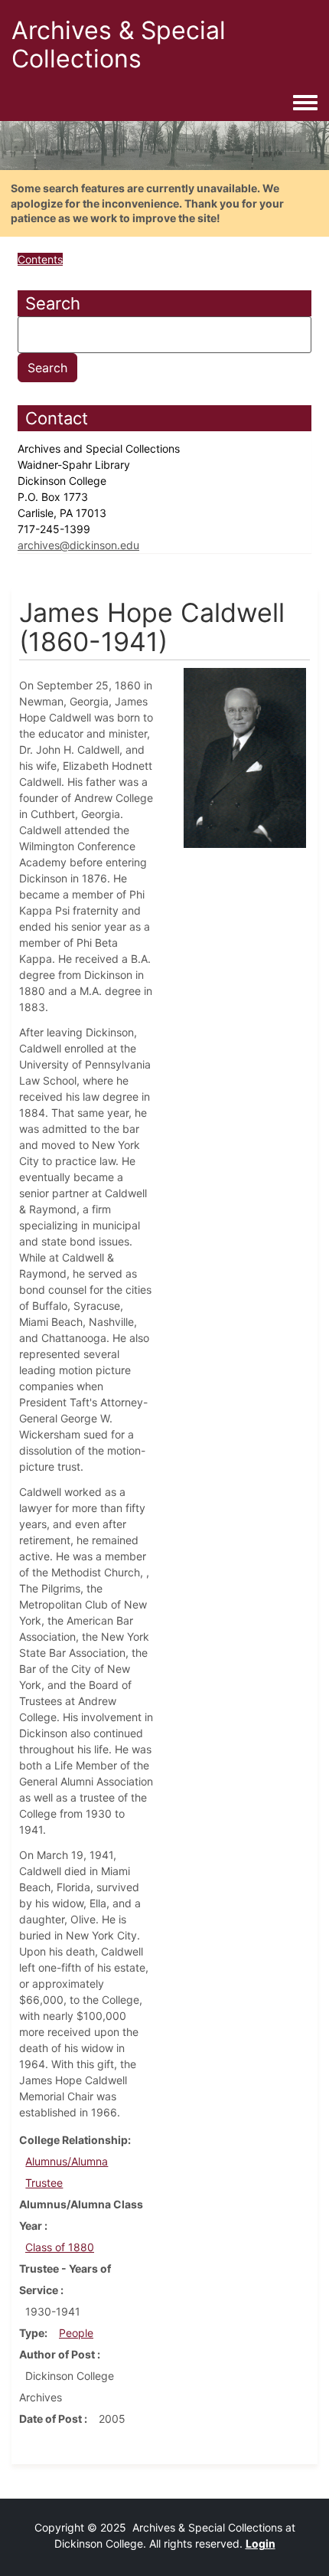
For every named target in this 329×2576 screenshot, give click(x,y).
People (76, 2333)
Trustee (44, 2183)
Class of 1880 (60, 2247)
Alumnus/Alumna (67, 2161)
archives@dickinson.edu (78, 545)
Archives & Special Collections (119, 44)
